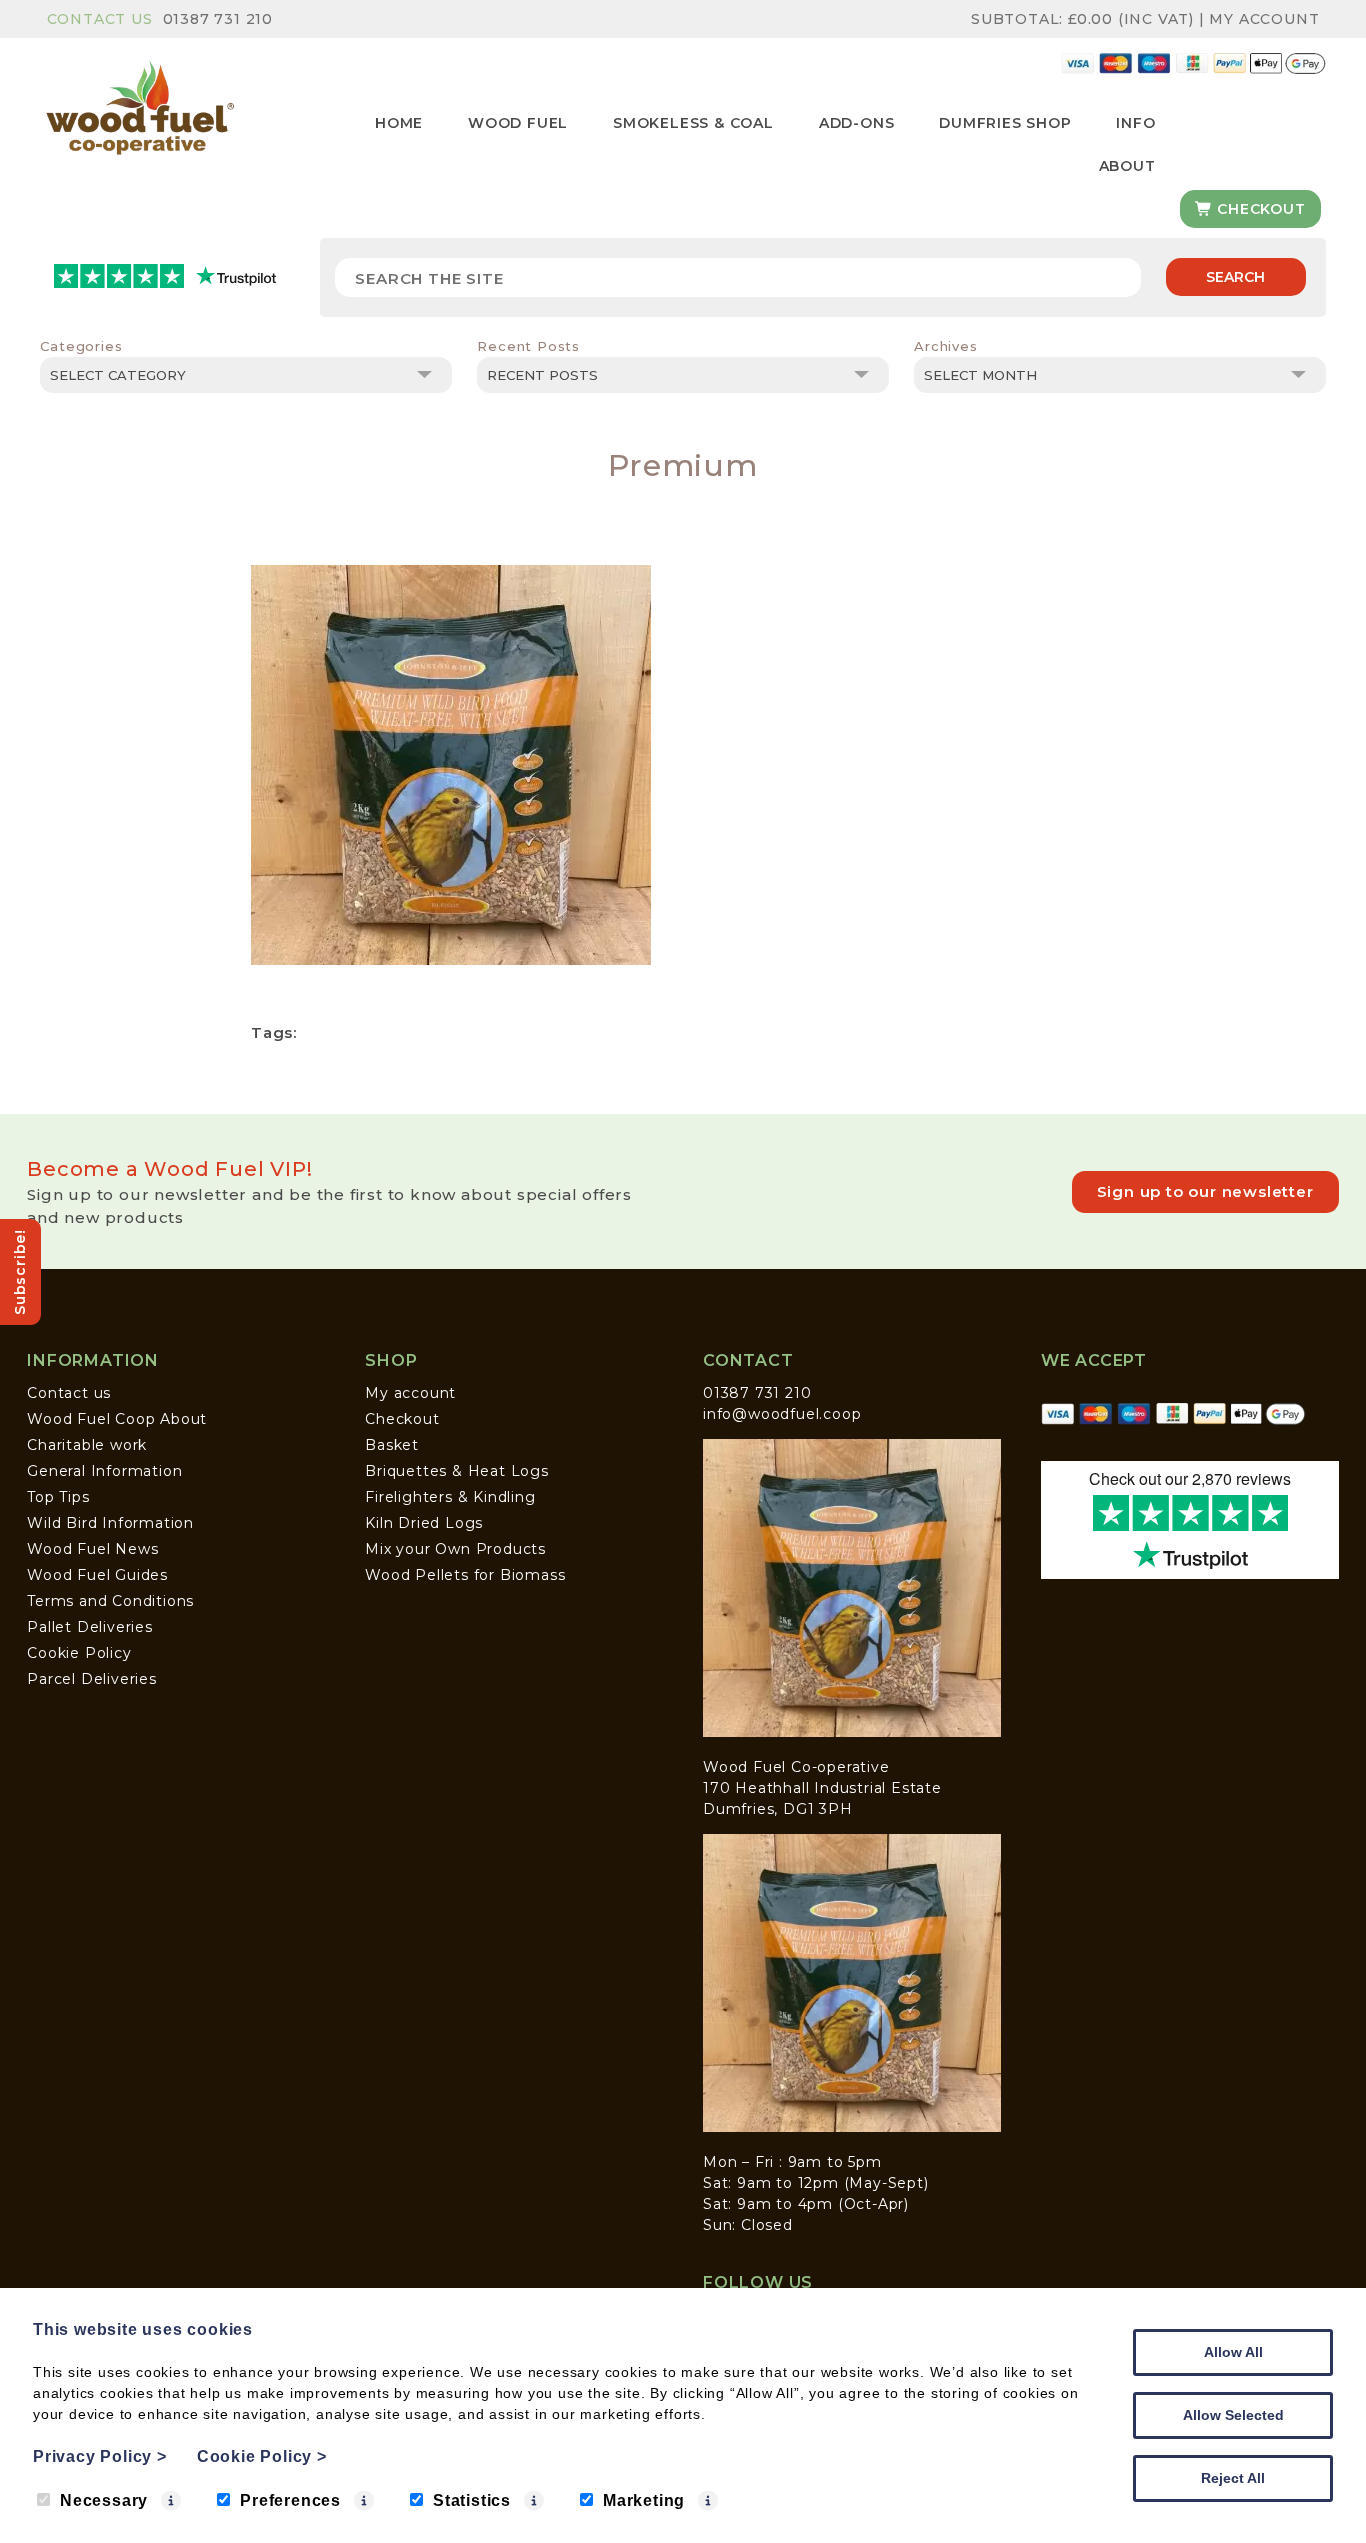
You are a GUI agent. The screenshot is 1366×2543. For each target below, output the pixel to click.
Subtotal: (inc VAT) (1082, 19)
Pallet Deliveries (90, 1627)
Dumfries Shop (1005, 123)
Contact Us (100, 19)
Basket (392, 1445)
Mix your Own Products (455, 1549)
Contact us (69, 1393)
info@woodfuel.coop (782, 1414)
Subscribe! (20, 1272)
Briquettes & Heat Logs (457, 1471)
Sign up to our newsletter (1205, 1191)
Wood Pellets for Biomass (465, 1575)
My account (410, 1393)
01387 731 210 (218, 19)
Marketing (644, 2500)
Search (1235, 277)
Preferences (290, 2500)
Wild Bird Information (110, 1523)
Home (399, 123)
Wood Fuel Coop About (117, 1419)
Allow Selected (1233, 2415)
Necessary (104, 2500)
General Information (104, 1471)
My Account (1264, 19)
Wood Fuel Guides (97, 1575)
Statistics (472, 2500)
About (1127, 166)
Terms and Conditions (110, 1601)
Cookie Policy (79, 1653)
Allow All (1233, 2352)
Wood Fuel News (92, 1549)
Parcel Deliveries (92, 1679)
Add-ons (857, 123)
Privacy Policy (100, 2456)
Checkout (1258, 209)
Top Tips (58, 1497)
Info (1135, 123)
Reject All (1233, 2478)
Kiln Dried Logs (424, 1523)
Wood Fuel (518, 123)
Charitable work (87, 1445)
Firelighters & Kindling (450, 1497)
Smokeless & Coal (693, 123)
